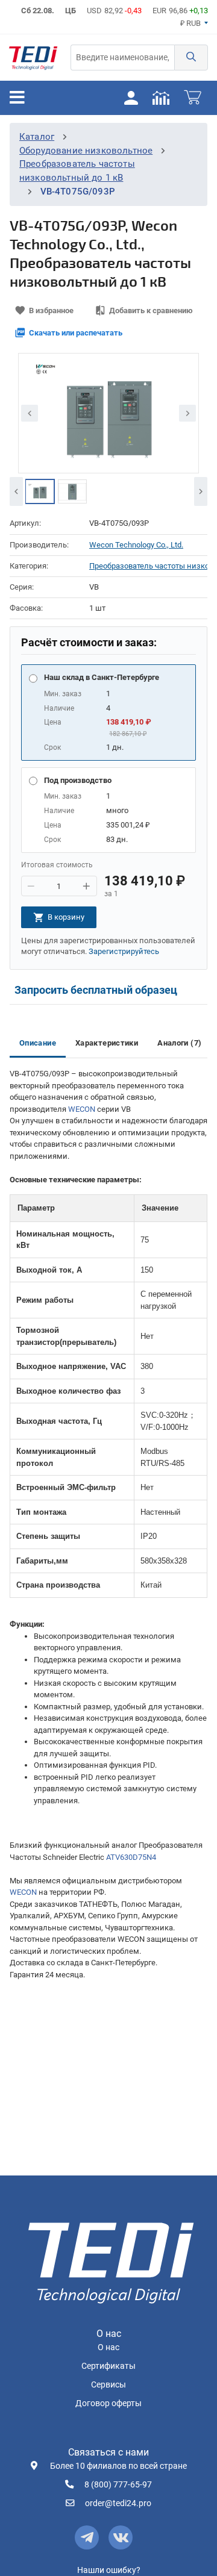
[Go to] (33, 58)
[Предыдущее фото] (30, 413)
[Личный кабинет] (131, 98)
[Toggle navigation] (17, 98)
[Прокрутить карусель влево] (16, 491)
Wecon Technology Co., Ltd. (136, 545)
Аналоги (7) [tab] (179, 1043)
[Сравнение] (161, 98)
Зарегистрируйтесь (124, 951)
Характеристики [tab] (107, 1043)
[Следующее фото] (187, 413)
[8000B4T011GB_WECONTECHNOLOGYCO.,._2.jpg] (40, 491)
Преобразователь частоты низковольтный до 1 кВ (148, 566)
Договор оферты (108, 2403)
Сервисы (108, 2385)
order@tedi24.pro (118, 2503)
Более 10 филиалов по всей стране (118, 2466)
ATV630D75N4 (131, 1857)
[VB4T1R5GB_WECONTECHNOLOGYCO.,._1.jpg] (72, 491)
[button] (191, 58)
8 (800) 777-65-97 (118, 2485)
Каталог (37, 137)
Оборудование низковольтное (86, 151)
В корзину (66, 917)
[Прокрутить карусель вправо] (201, 491)
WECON (82, 1109)
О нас (108, 2347)
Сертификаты (108, 2366)
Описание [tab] (38, 1043)
